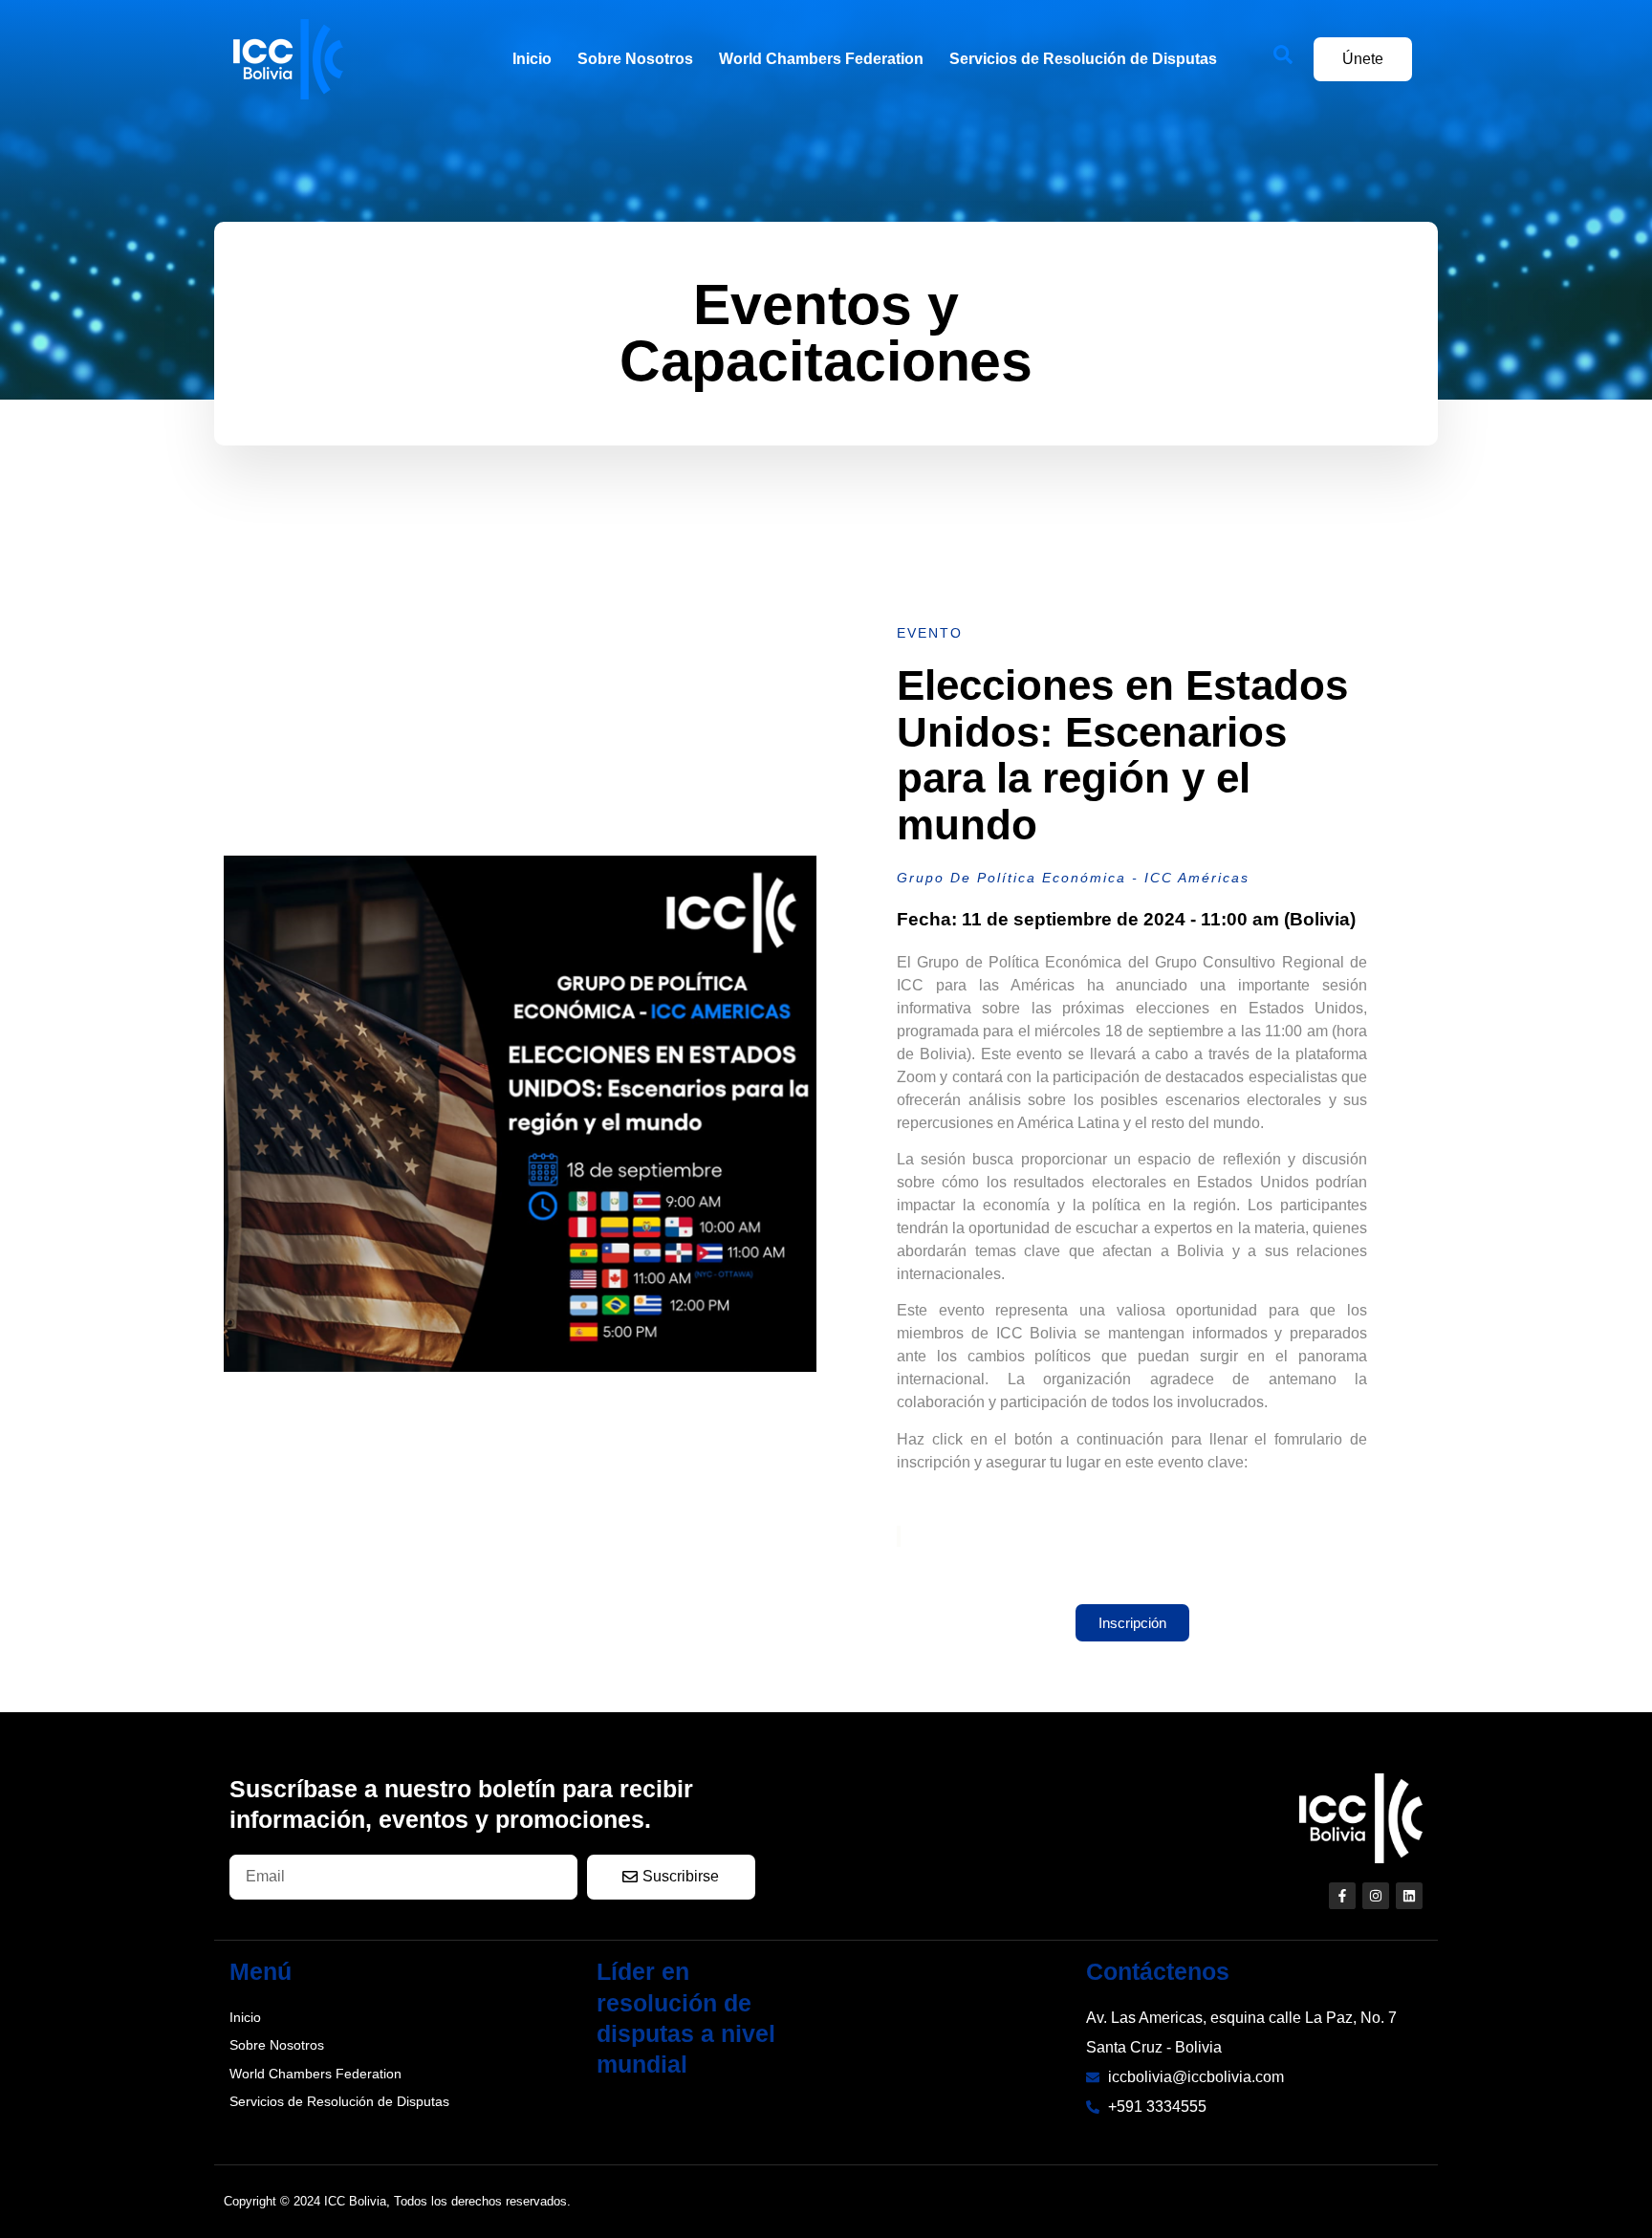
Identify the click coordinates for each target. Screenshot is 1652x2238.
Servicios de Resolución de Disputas (1083, 59)
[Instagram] (1376, 1896)
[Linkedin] (1409, 1896)
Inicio (532, 59)
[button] (1293, 59)
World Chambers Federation (821, 59)
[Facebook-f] (1342, 1896)
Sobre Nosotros (635, 59)
